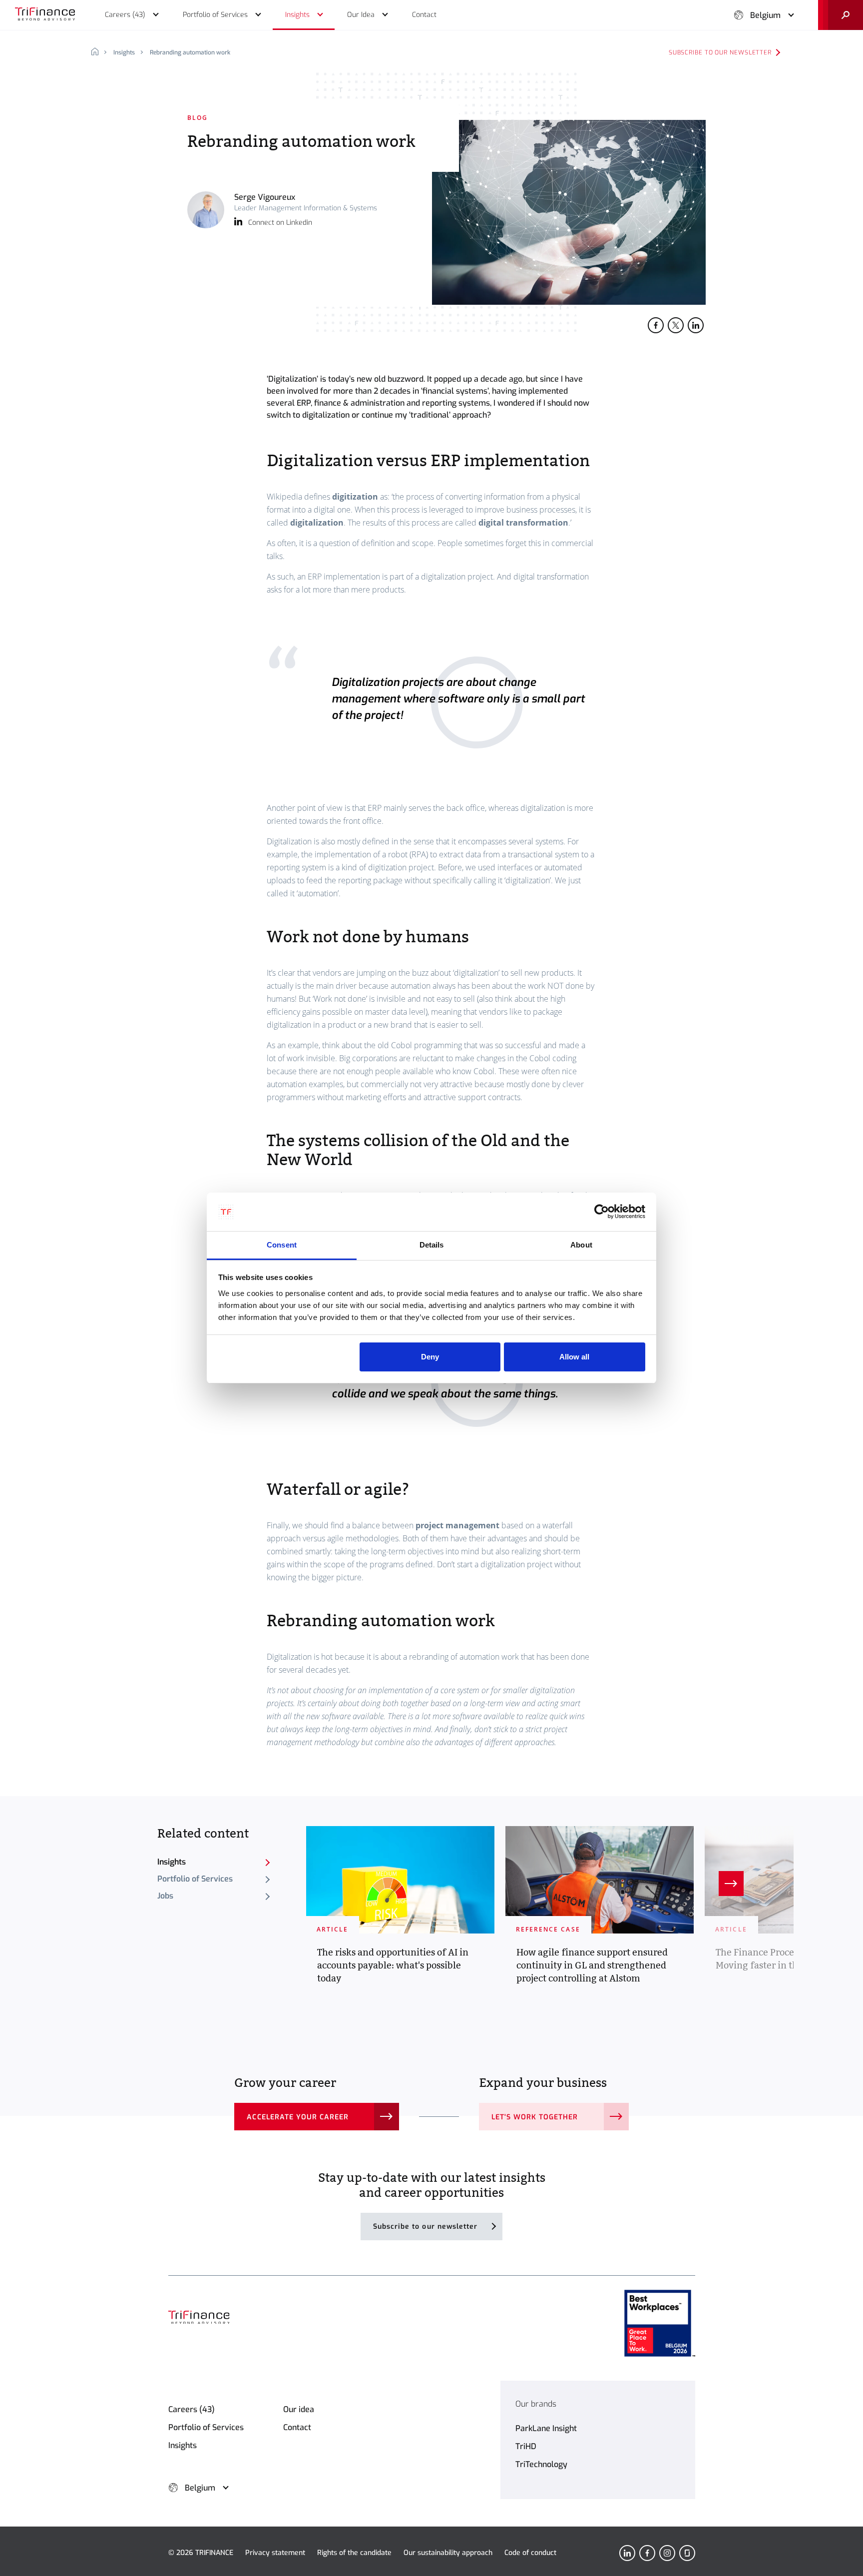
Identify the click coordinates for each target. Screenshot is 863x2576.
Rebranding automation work (190, 52)
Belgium (765, 15)
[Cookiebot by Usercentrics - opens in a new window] (602, 1212)
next (731, 1884)
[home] (99, 52)
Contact (297, 2427)
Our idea (299, 2409)
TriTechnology (541, 2464)
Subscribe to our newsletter (720, 52)
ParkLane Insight (546, 2428)
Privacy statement (275, 2553)
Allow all (574, 1357)
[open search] (841, 15)
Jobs (165, 1896)
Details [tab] (432, 1245)
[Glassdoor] (687, 2553)
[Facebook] (647, 2553)
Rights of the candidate (354, 2553)
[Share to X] (676, 325)
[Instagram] (667, 2553)
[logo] (45, 15)
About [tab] (581, 1245)
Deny (430, 1357)
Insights (124, 52)
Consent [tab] (282, 1245)
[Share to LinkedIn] (696, 325)
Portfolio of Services (195, 1879)
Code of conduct (530, 2553)
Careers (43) (192, 2409)
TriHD (526, 2446)
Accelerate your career (298, 2117)
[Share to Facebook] (656, 325)
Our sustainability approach (448, 2553)
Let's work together (535, 2117)
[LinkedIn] (627, 2553)
